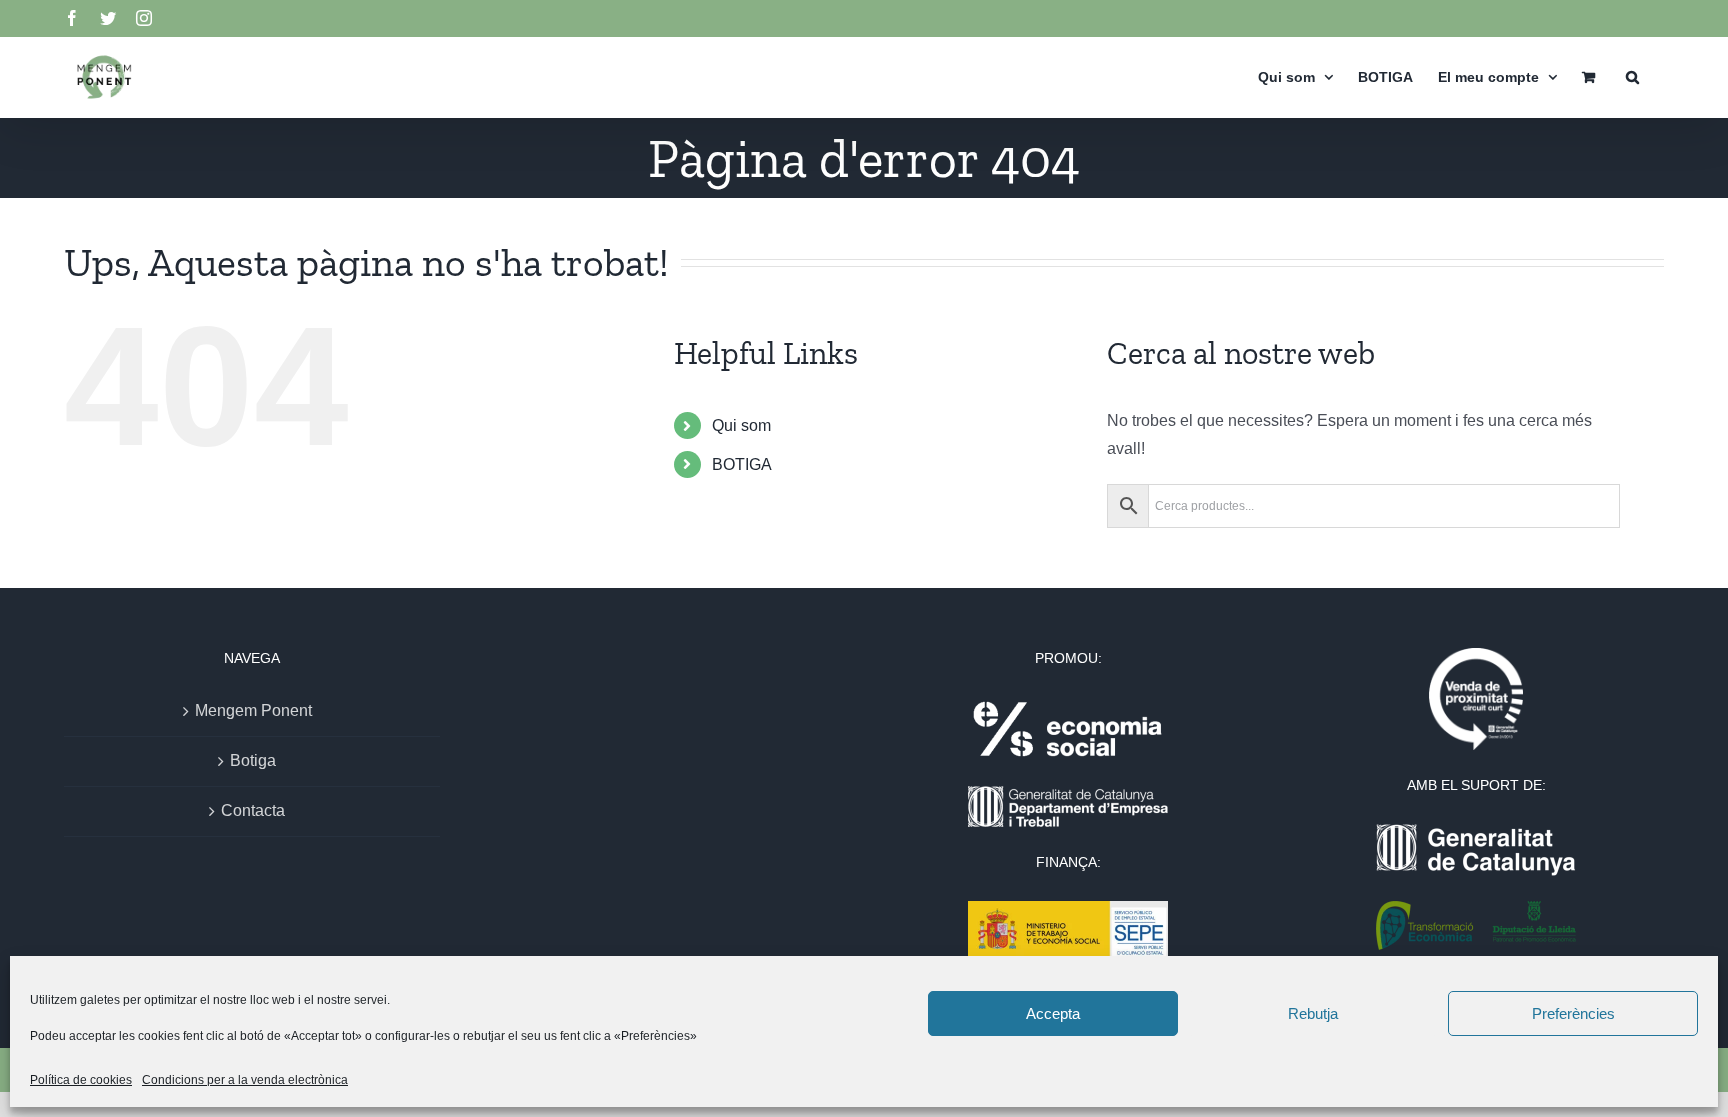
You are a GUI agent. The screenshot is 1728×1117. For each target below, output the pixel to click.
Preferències (1573, 1013)
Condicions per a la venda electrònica (245, 1080)
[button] (1632, 76)
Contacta (253, 810)
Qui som (741, 425)
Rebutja (1313, 1013)
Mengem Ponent (253, 710)
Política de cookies (81, 1080)
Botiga (253, 760)
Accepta (1053, 1013)
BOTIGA (742, 464)
